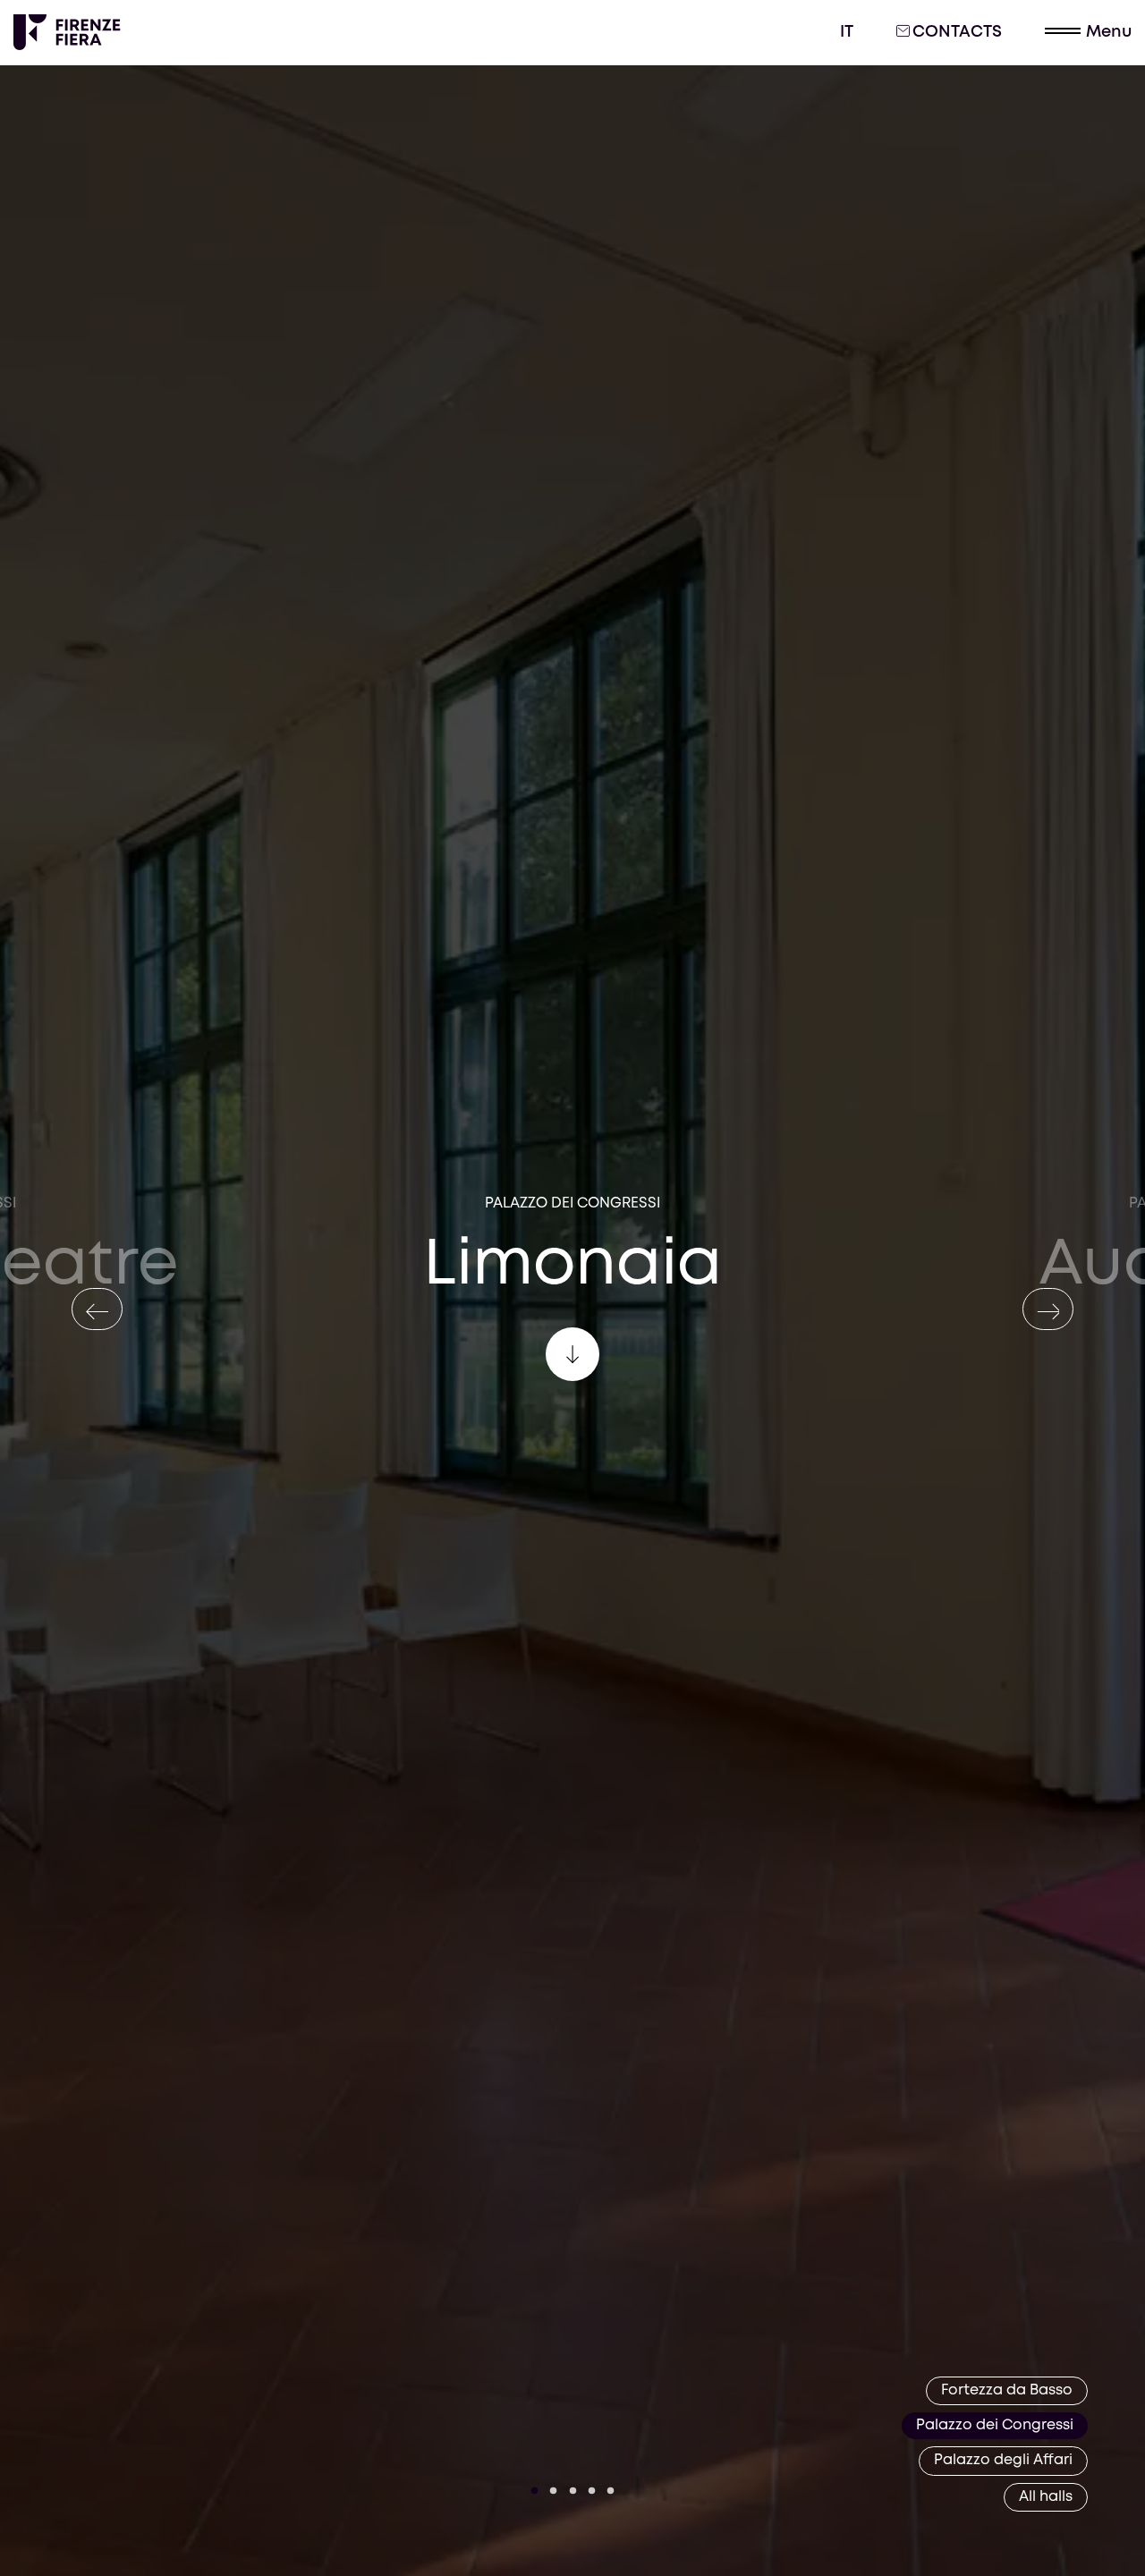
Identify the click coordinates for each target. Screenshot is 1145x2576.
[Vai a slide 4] (592, 2491)
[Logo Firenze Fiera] (67, 32)
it (847, 32)
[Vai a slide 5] (611, 2491)
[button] (1088, 33)
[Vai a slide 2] (554, 2491)
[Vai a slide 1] (535, 2491)
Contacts (957, 32)
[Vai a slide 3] (572, 2491)
